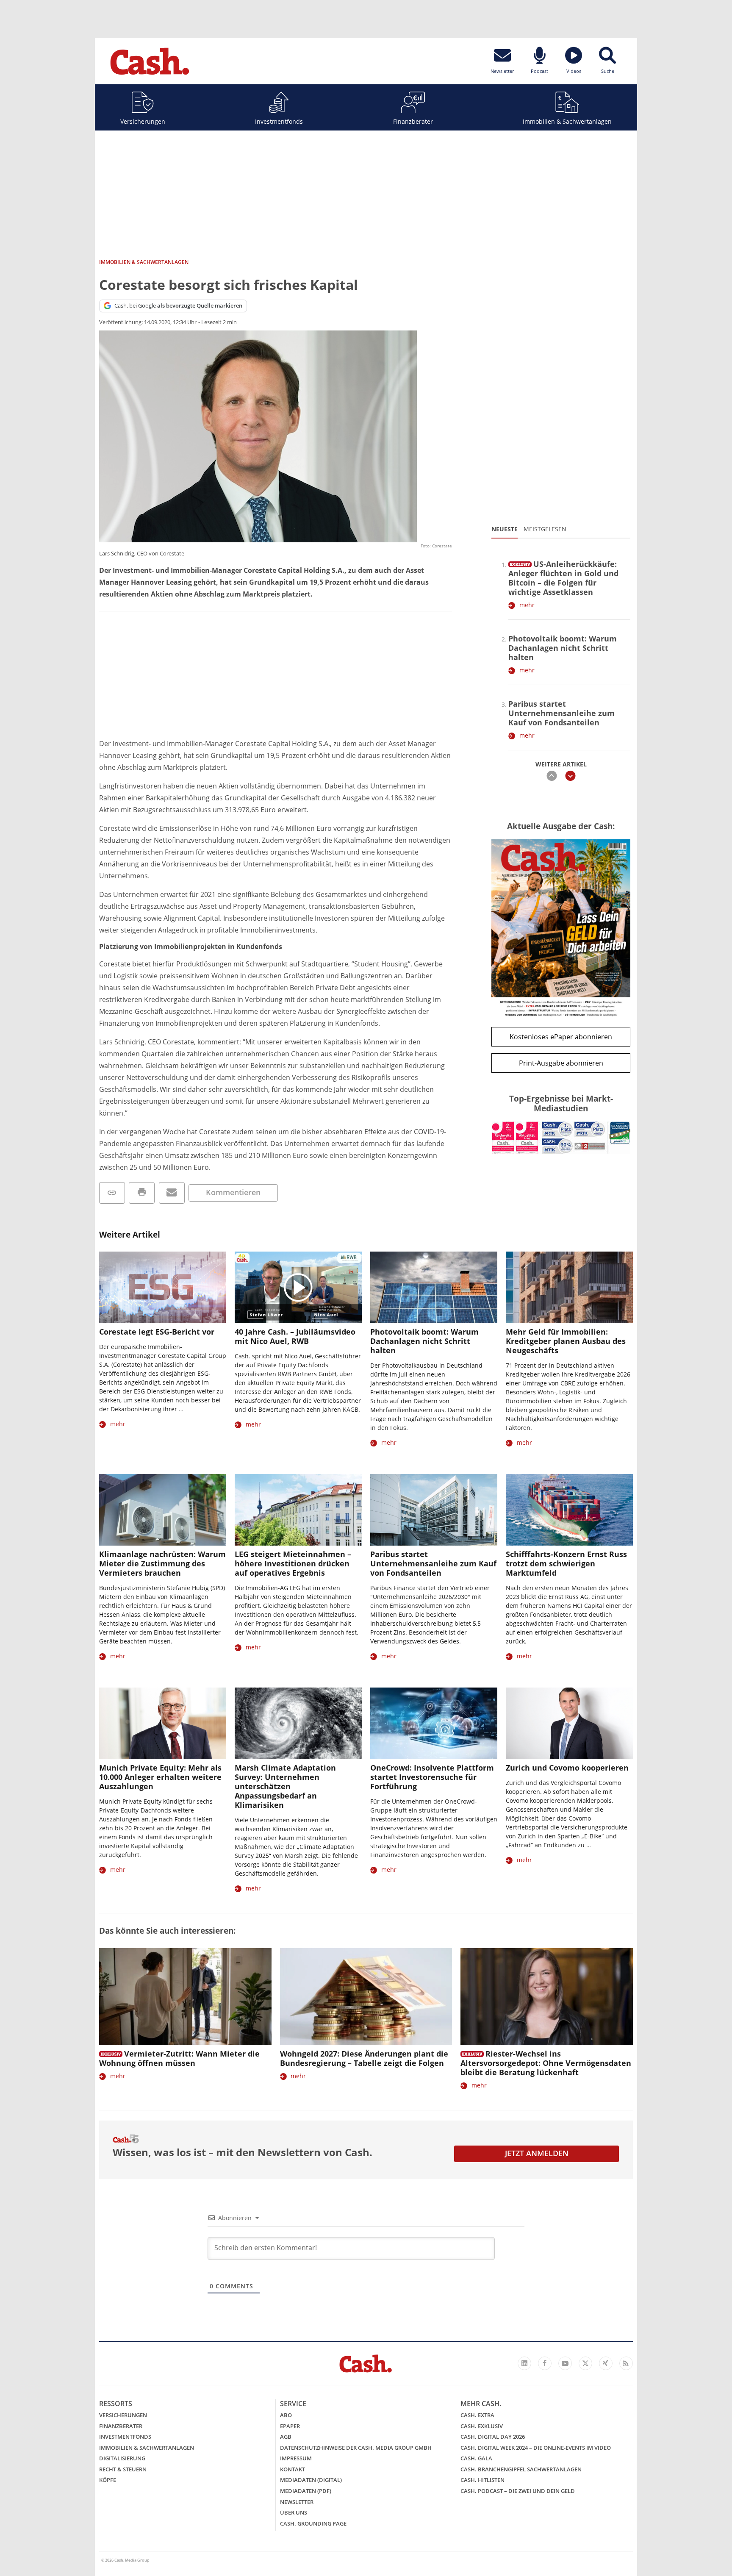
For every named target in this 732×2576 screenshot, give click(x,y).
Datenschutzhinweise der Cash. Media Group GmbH (356, 2448)
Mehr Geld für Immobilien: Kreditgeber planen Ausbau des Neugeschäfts (566, 1341)
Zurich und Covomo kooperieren (567, 1768)
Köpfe (108, 2480)
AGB (286, 2437)
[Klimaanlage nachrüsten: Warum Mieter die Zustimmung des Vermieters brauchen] (163, 1510)
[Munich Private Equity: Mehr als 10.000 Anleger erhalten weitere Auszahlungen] (163, 1723)
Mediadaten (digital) (311, 2480)
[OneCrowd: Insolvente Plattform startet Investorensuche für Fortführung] (434, 1723)
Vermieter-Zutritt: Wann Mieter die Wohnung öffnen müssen (179, 2058)
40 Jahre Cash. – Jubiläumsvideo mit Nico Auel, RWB (295, 1336)
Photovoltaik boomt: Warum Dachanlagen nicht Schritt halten (563, 648)
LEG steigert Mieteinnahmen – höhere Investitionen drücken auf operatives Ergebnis (293, 1563)
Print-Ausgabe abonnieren (561, 1063)
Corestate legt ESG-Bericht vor (157, 1332)
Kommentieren (233, 1192)
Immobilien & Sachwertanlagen (567, 121)
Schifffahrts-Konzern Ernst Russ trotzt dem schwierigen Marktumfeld (566, 1563)
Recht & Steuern (123, 2469)
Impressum (296, 2458)
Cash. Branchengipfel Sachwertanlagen (521, 2469)
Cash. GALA (476, 2458)
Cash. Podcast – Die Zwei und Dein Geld (518, 2491)
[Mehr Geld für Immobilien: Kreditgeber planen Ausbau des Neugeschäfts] (569, 1287)
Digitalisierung (122, 2458)
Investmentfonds (279, 121)
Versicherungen (143, 121)
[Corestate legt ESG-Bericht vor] (163, 1287)
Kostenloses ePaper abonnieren (561, 1037)
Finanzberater (413, 121)
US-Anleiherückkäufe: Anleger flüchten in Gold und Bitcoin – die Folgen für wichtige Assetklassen (563, 578)
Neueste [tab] (505, 529)
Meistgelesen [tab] (545, 529)
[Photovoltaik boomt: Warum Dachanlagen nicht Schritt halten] (434, 1287)
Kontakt (293, 2469)
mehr (527, 605)
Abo (286, 2415)
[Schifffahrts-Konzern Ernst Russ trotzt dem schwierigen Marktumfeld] (569, 1510)
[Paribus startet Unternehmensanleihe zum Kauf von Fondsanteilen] (434, 1510)
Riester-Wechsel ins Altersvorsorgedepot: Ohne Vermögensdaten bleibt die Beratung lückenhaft (546, 2063)
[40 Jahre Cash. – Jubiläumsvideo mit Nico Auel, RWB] (298, 1287)
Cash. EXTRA (477, 2415)
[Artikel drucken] (142, 1193)
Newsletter (297, 2502)
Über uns (294, 2512)
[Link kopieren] (112, 1193)
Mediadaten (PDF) (306, 2491)
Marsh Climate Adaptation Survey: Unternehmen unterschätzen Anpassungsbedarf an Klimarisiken (285, 1786)
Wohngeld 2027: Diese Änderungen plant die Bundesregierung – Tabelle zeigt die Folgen (364, 2058)
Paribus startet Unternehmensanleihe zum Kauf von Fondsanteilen (561, 713)
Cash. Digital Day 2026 (493, 2437)
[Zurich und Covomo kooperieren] (569, 1723)
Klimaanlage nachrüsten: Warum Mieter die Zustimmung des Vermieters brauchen (162, 1563)
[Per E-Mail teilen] (172, 1193)
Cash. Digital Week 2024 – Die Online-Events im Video (536, 2448)
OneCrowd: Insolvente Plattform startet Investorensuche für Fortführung (432, 1777)
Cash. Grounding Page (313, 2523)
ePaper (290, 2426)
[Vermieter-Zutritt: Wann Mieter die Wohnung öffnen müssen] (185, 1997)
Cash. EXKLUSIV (482, 2426)
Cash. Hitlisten (482, 2480)
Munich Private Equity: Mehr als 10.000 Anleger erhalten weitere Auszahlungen (160, 1777)
